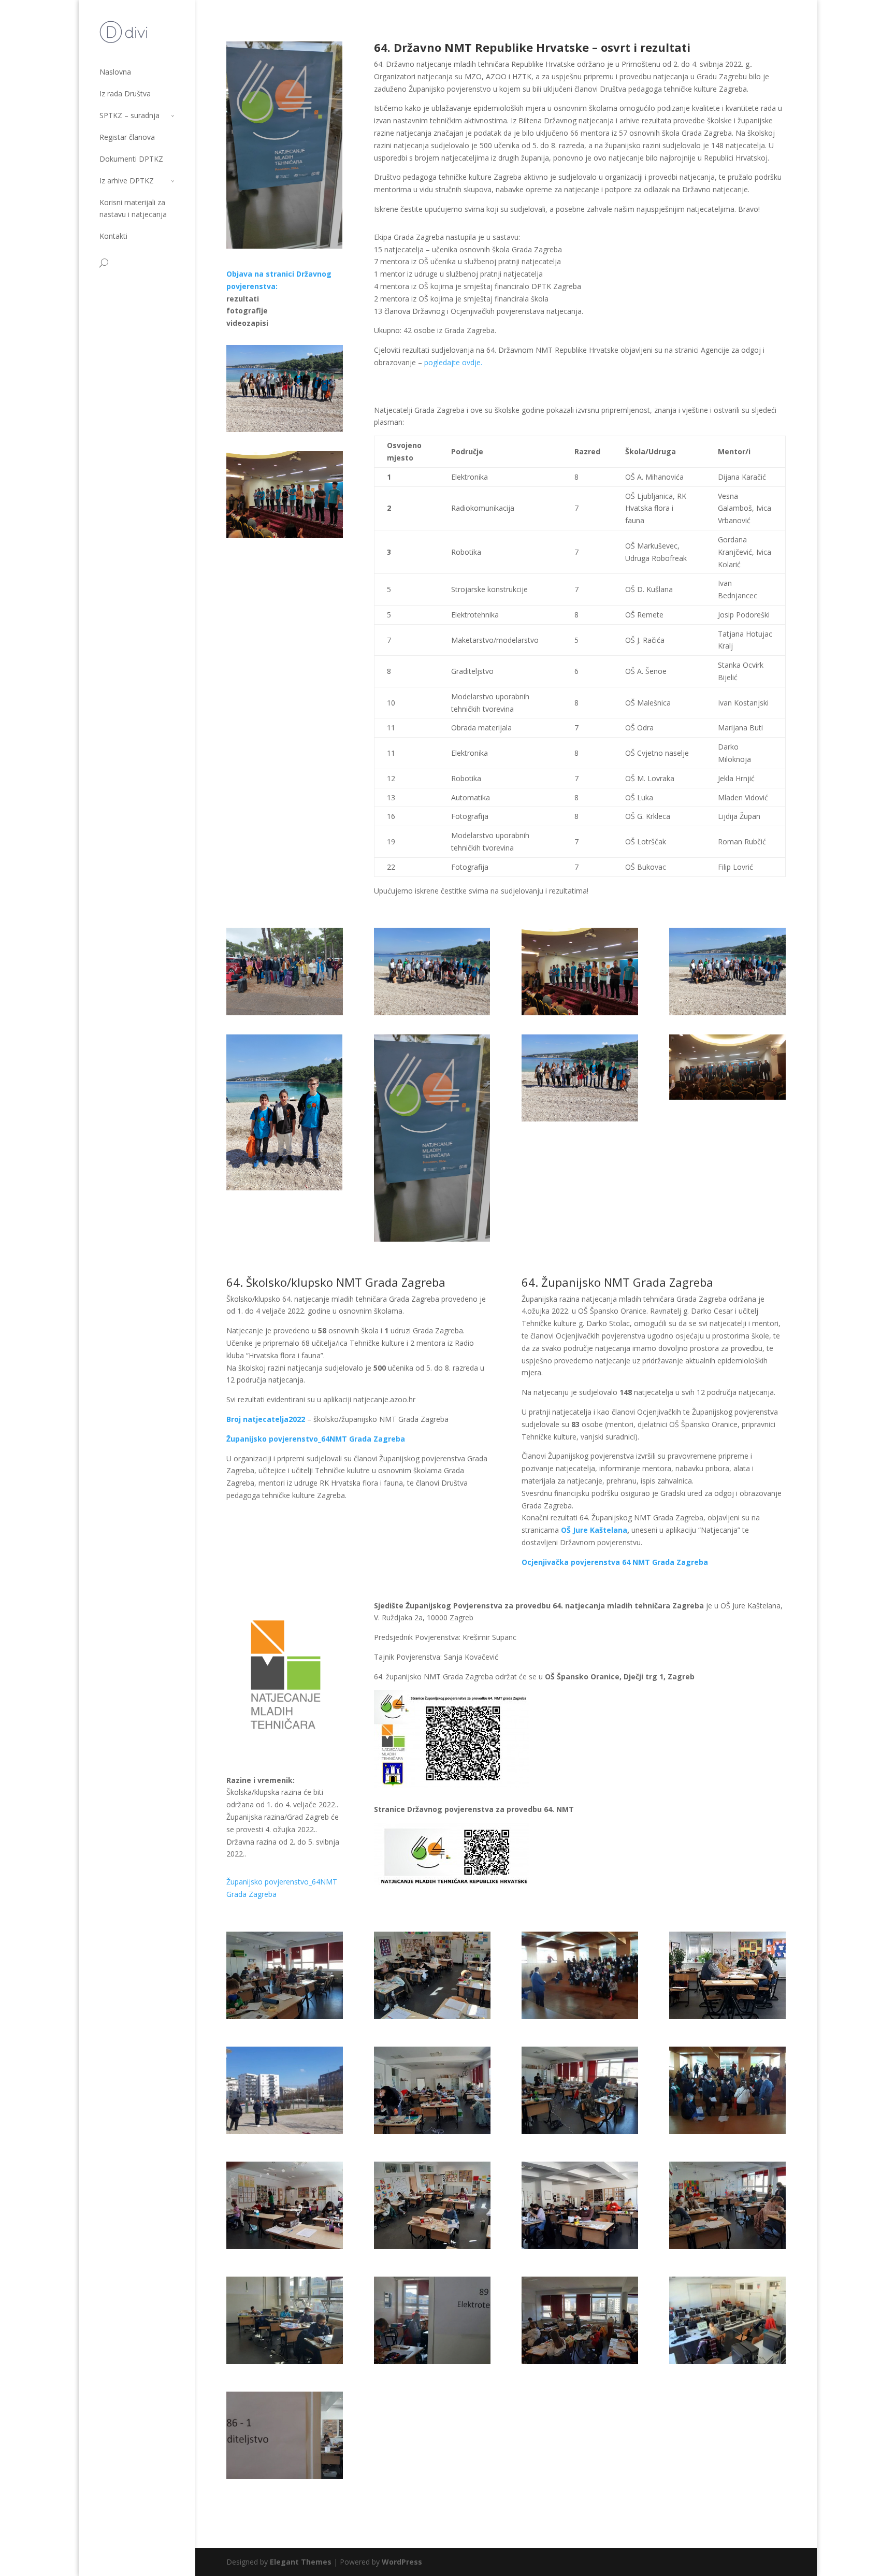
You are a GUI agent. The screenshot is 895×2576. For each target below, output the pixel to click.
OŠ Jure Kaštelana (594, 1530)
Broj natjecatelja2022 (266, 1419)
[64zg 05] (296, 2476)
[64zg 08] (444, 2016)
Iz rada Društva (125, 93)
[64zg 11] (444, 2361)
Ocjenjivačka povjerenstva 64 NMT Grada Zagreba (615, 1562)
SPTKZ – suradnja (129, 115)
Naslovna (115, 72)
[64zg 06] (444, 2246)
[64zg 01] (296, 2131)
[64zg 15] (296, 2016)
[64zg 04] (591, 2246)
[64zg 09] (591, 2361)
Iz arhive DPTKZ (127, 181)
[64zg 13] (729, 2016)
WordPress (402, 2562)
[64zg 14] (591, 2131)
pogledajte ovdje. (453, 362)
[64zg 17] (591, 2016)
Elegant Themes (301, 2562)
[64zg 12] (444, 2131)
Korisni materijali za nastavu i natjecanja (133, 208)
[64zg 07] (296, 2246)
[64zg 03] (739, 2246)
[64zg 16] (739, 2131)
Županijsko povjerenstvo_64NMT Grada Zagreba (316, 1439)
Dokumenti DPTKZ (131, 159)
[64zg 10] (296, 2361)
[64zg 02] (739, 2361)
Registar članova (127, 137)
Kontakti (113, 236)
